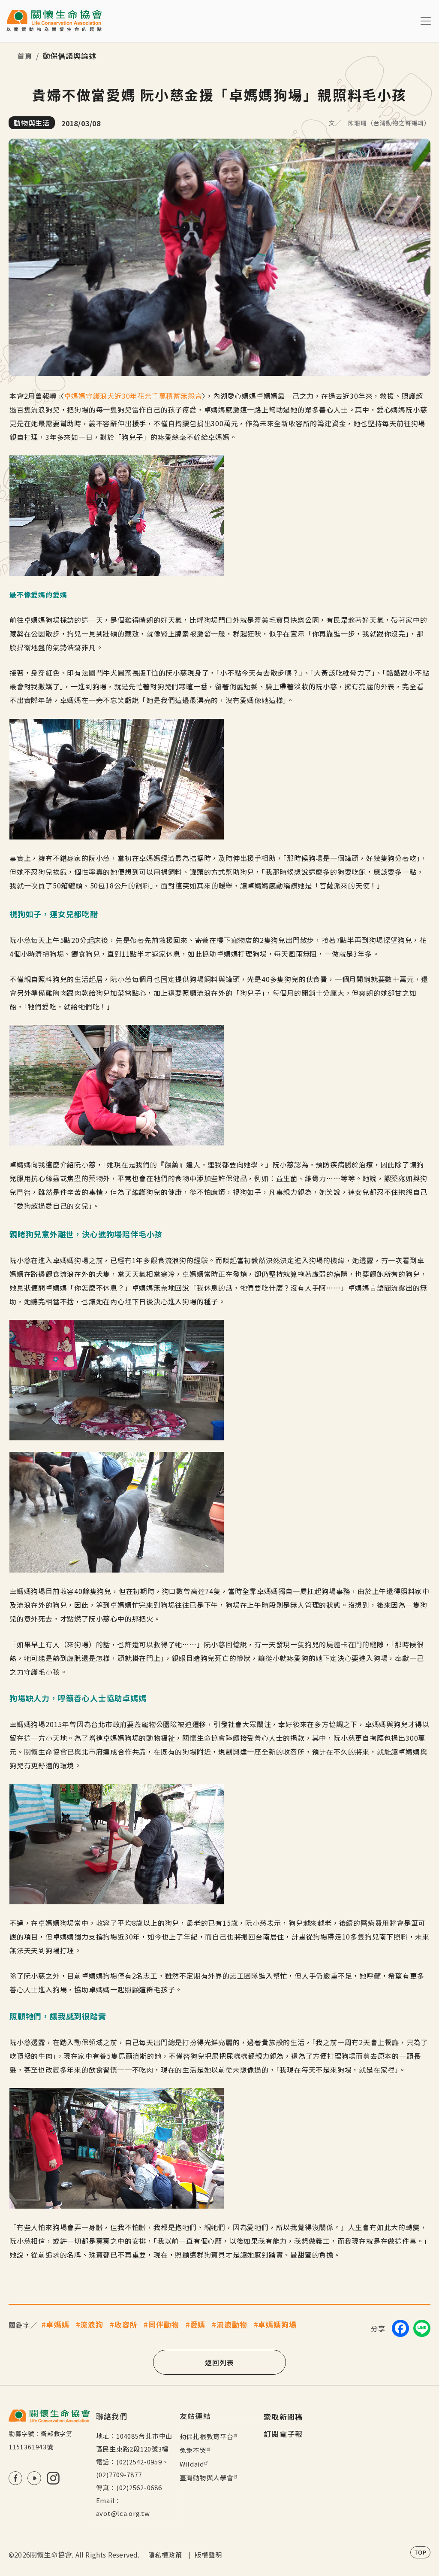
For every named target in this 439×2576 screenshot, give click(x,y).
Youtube (34, 2478)
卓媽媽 (58, 2324)
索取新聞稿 (283, 2417)
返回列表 (219, 2362)
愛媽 (198, 2324)
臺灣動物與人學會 (207, 2478)
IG (53, 2478)
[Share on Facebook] (400, 2328)
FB (15, 2478)
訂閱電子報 (283, 2434)
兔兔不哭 (193, 2450)
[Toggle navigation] (426, 21)
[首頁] (54, 21)
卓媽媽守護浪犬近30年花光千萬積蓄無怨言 (133, 396)
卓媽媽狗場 (277, 2324)
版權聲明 (208, 2555)
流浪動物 (232, 2324)
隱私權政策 (165, 2555)
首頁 (25, 56)
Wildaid (192, 2464)
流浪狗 (92, 2324)
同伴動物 (164, 2324)
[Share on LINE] (422, 2328)
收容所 (126, 2324)
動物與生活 (32, 123)
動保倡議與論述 (70, 56)
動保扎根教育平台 (207, 2436)
